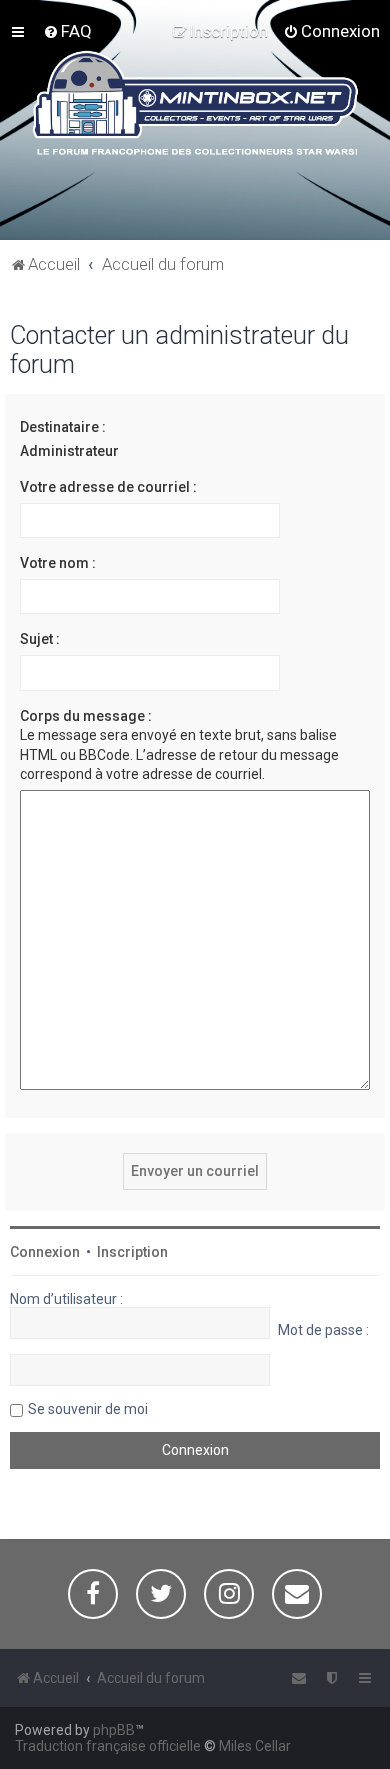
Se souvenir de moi (88, 1409)
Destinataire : (63, 427)
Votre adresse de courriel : (108, 487)
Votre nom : (58, 563)
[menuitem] (67, 31)
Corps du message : (86, 716)
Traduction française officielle (108, 1746)
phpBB (114, 1730)
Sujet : (40, 639)
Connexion (45, 1252)
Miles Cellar (255, 1746)
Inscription (132, 1252)
